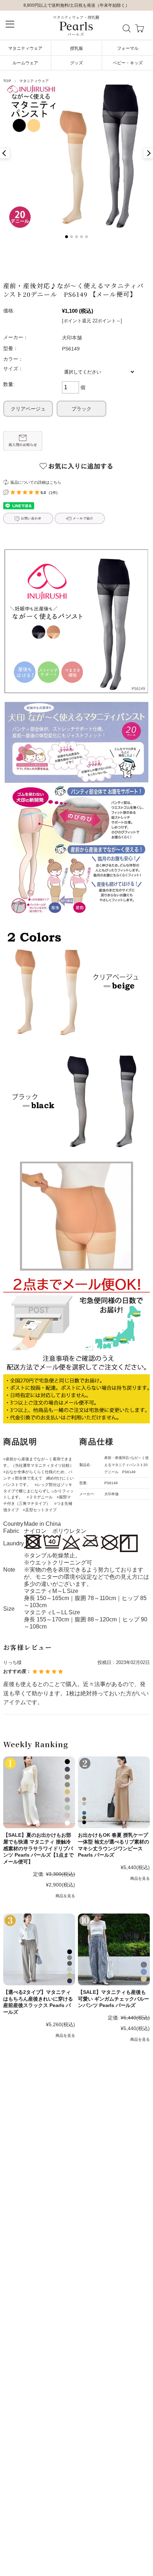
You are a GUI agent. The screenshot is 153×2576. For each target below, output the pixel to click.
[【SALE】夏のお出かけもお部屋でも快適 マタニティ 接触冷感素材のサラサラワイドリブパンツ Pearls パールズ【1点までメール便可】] (39, 1792)
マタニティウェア (25, 48)
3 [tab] (76, 237)
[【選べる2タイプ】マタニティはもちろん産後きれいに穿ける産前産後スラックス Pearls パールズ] (39, 1949)
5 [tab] (86, 237)
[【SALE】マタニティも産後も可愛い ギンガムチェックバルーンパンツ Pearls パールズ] (114, 1949)
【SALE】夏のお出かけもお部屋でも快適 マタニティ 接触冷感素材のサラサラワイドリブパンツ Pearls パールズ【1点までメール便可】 (38, 1848)
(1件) (53, 493)
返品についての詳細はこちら (36, 482)
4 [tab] (81, 237)
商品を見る (65, 1896)
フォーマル (128, 48)
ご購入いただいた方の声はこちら (76, 5)
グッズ (76, 63)
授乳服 (76, 48)
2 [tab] (72, 237)
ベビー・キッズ (128, 63)
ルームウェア (25, 63)
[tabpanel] (77, 157)
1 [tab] (67, 237)
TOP (7, 81)
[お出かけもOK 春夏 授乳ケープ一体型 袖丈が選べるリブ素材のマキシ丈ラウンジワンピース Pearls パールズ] (114, 1792)
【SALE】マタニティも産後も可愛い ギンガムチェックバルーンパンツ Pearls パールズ (114, 1999)
